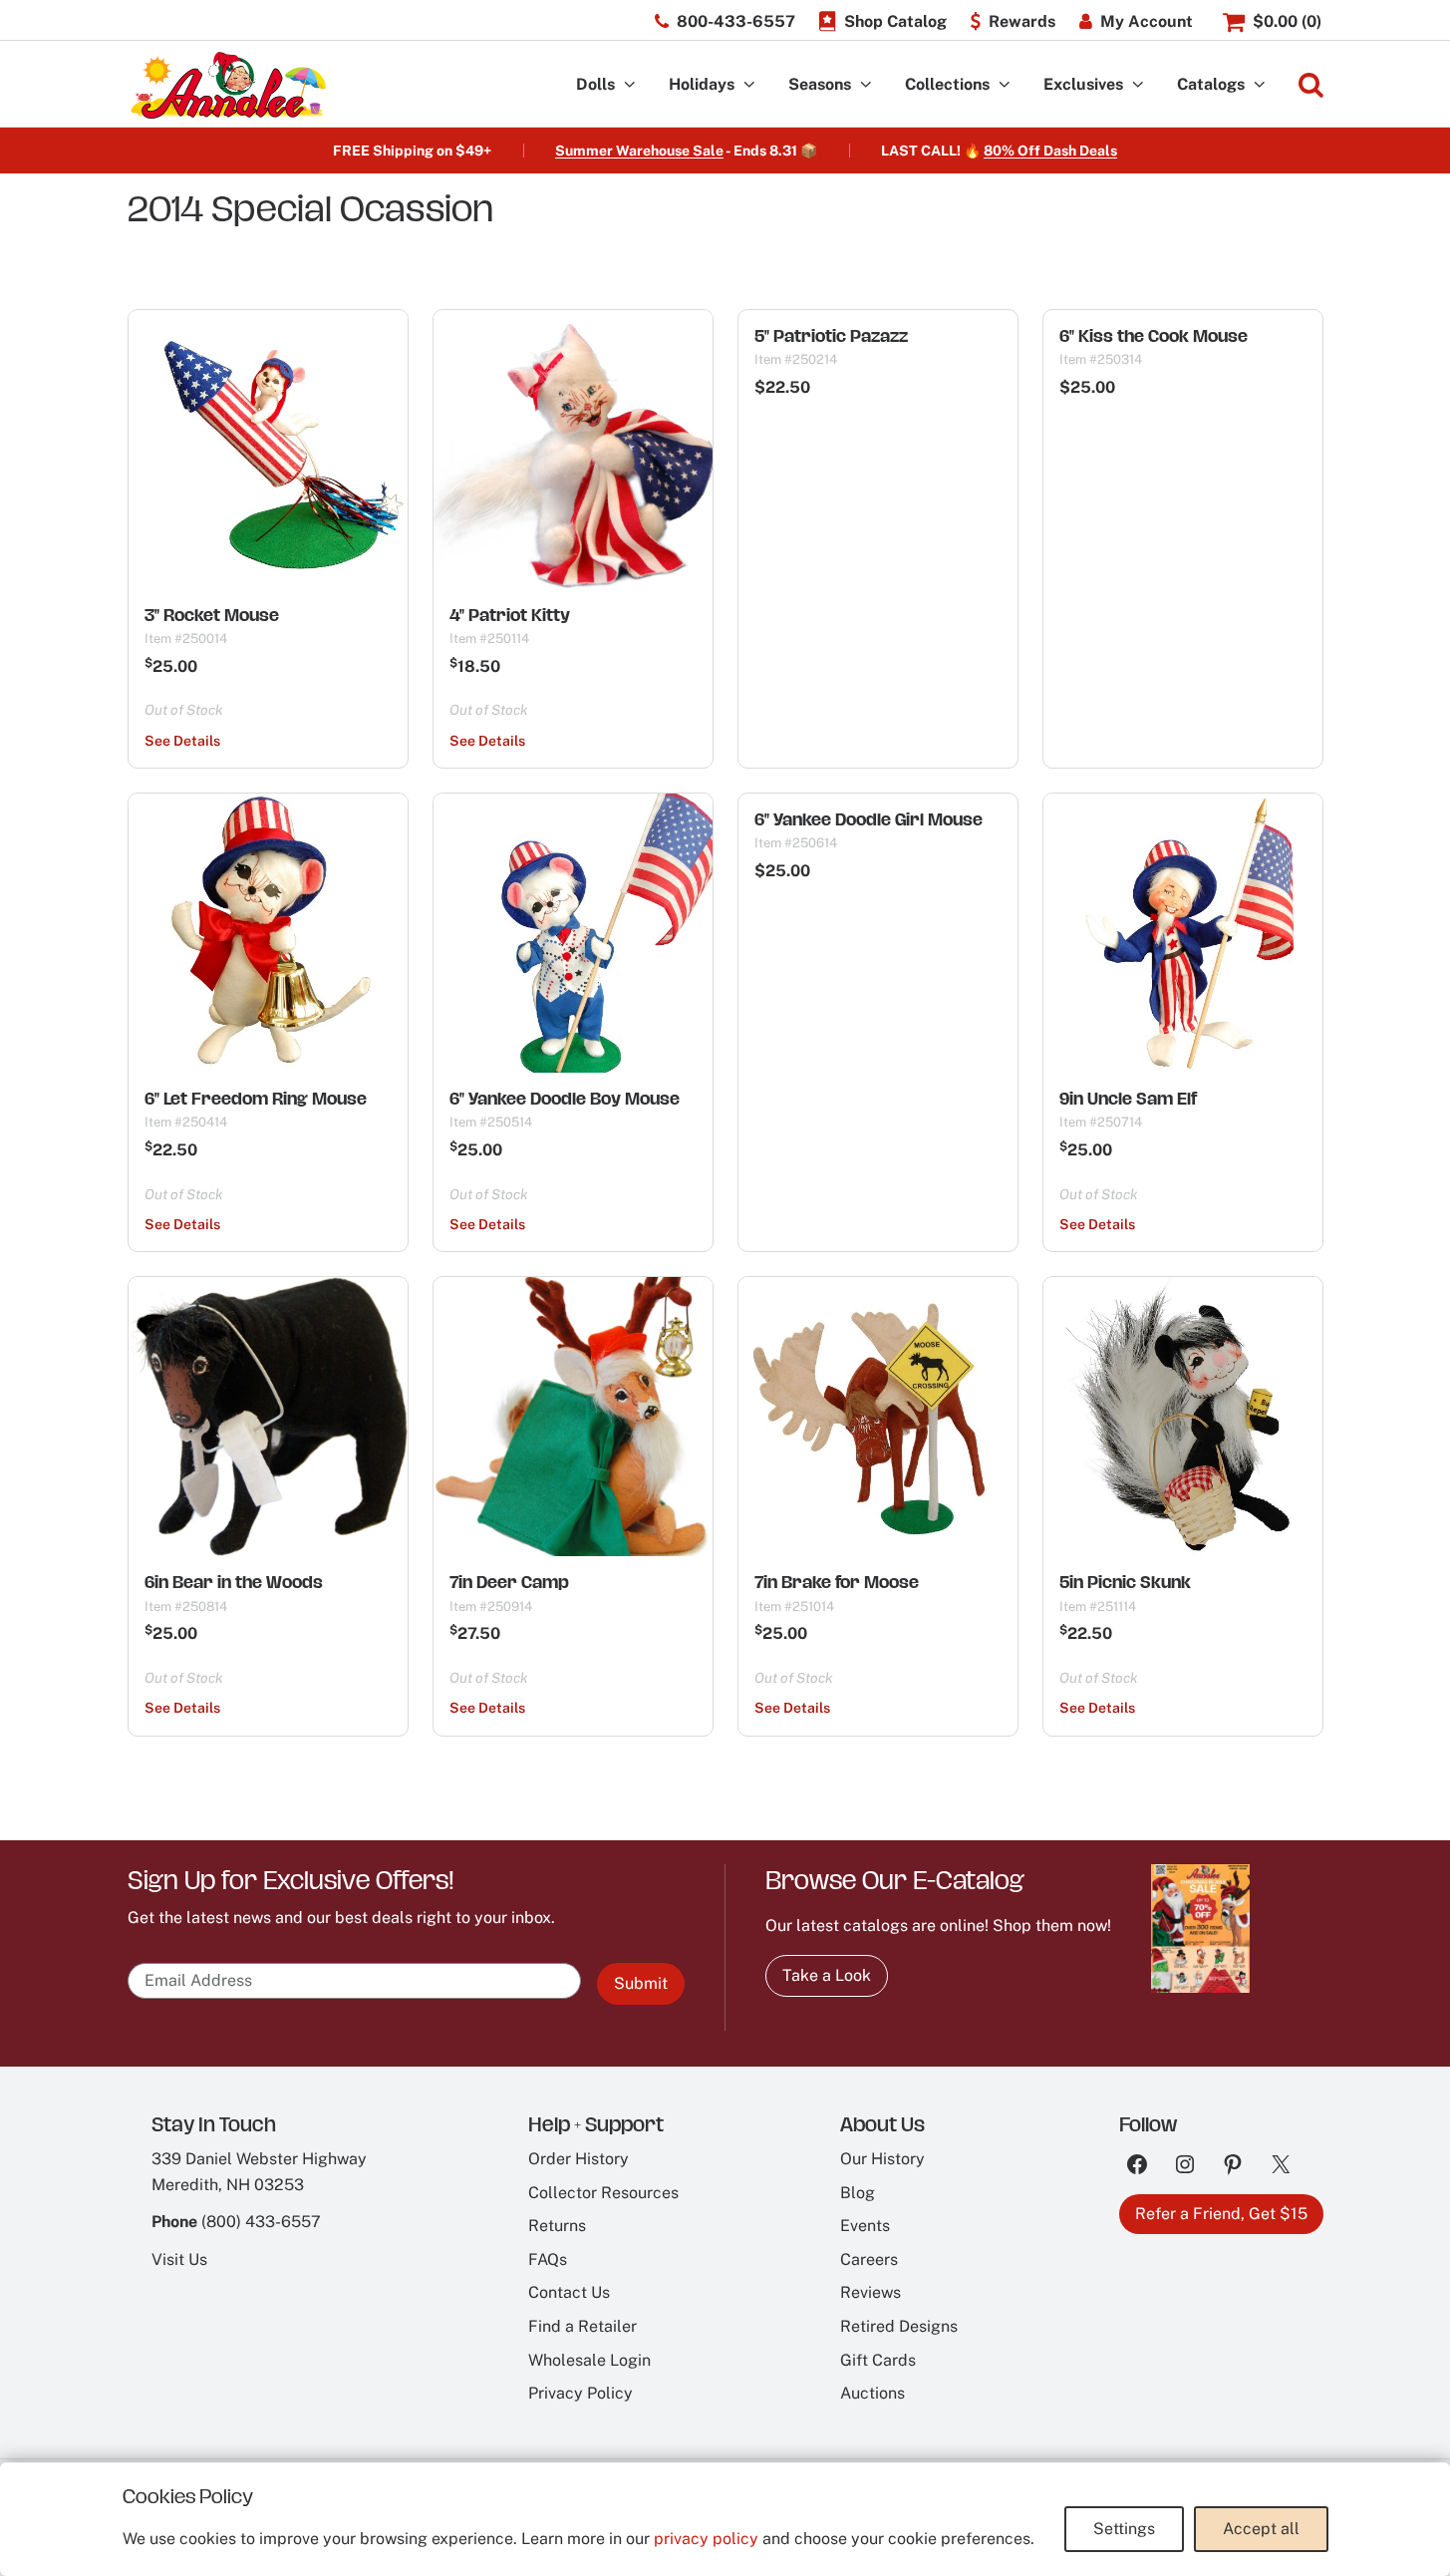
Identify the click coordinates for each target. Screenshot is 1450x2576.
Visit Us (179, 2259)
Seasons (820, 84)
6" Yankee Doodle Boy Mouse (565, 1099)
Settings (1124, 2529)
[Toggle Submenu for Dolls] (630, 85)
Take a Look (827, 1975)
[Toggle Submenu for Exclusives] (1138, 85)
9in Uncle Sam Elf (1128, 1099)
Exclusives (1083, 84)
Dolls (595, 84)
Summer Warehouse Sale (639, 151)
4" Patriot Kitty (510, 615)
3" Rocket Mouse (212, 615)
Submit (641, 1983)
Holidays (702, 84)
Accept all (1261, 2529)
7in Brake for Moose (837, 1582)
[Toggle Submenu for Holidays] (749, 85)
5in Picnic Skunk (1125, 1582)
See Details (182, 741)
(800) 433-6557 (261, 2222)
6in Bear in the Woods (234, 1582)
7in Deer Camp (509, 1582)
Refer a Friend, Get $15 (1221, 2214)
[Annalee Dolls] (227, 85)
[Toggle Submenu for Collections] (1005, 85)
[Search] (1311, 85)
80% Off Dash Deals (1050, 151)
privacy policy (706, 2539)
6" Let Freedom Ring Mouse (256, 1099)
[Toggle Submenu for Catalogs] (1260, 85)
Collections (947, 84)
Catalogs (1211, 84)
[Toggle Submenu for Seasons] (866, 85)
